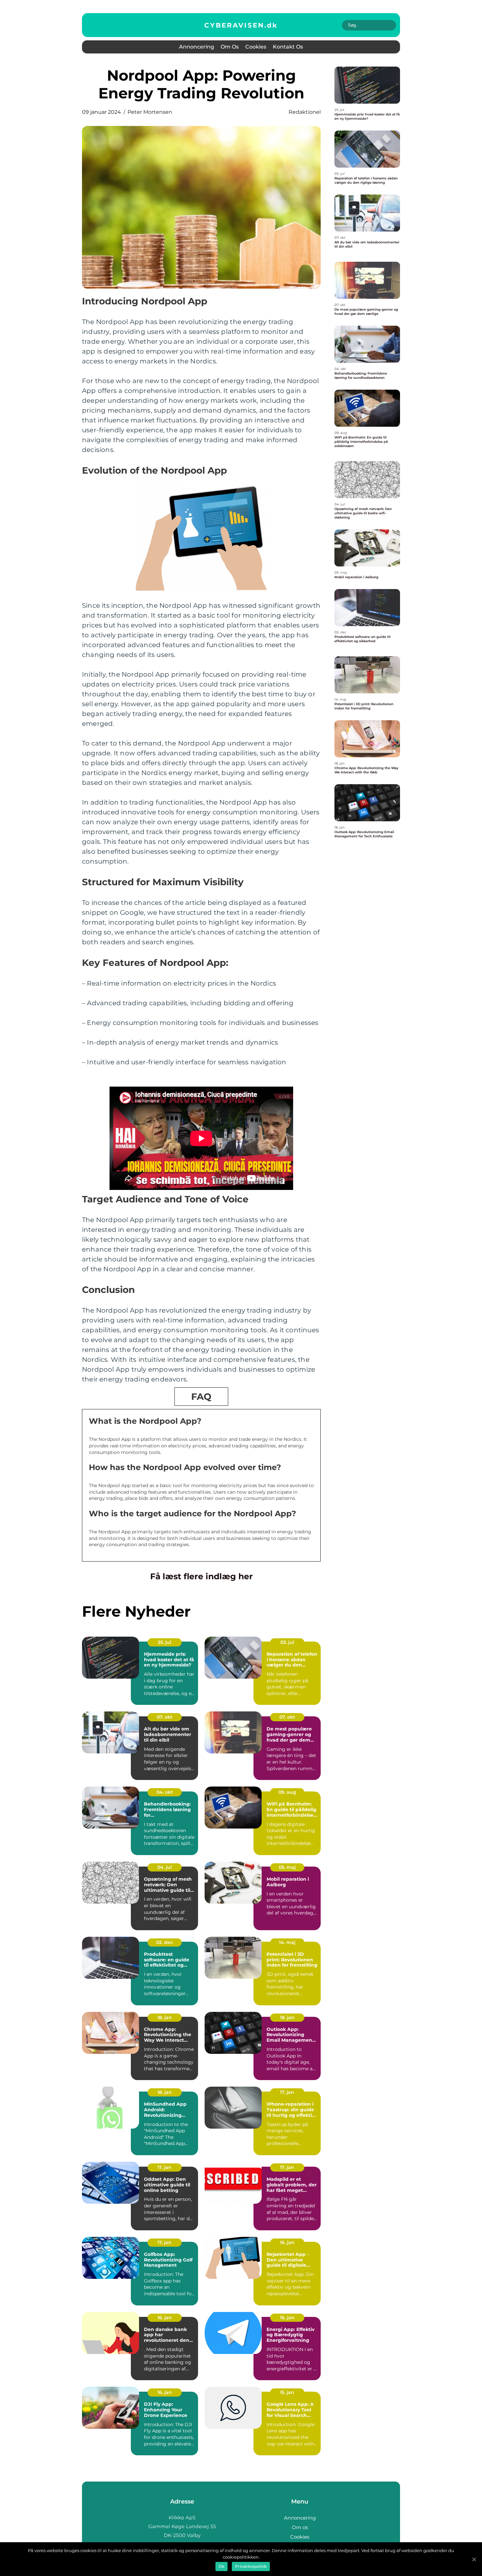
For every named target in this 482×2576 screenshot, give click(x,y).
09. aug (287, 1792)
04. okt (165, 1792)
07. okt (165, 1717)
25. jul (164, 1642)
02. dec (164, 1942)
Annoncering (197, 47)
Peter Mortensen (150, 112)
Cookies (256, 47)
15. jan (287, 2392)
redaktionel (305, 112)
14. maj (287, 1942)
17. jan (287, 2092)
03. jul (287, 1642)
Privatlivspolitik (251, 2566)
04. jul (165, 1867)
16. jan (287, 2242)
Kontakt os (288, 47)
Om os (230, 47)
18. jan (165, 2017)
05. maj (287, 1867)
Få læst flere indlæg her (201, 1576)
